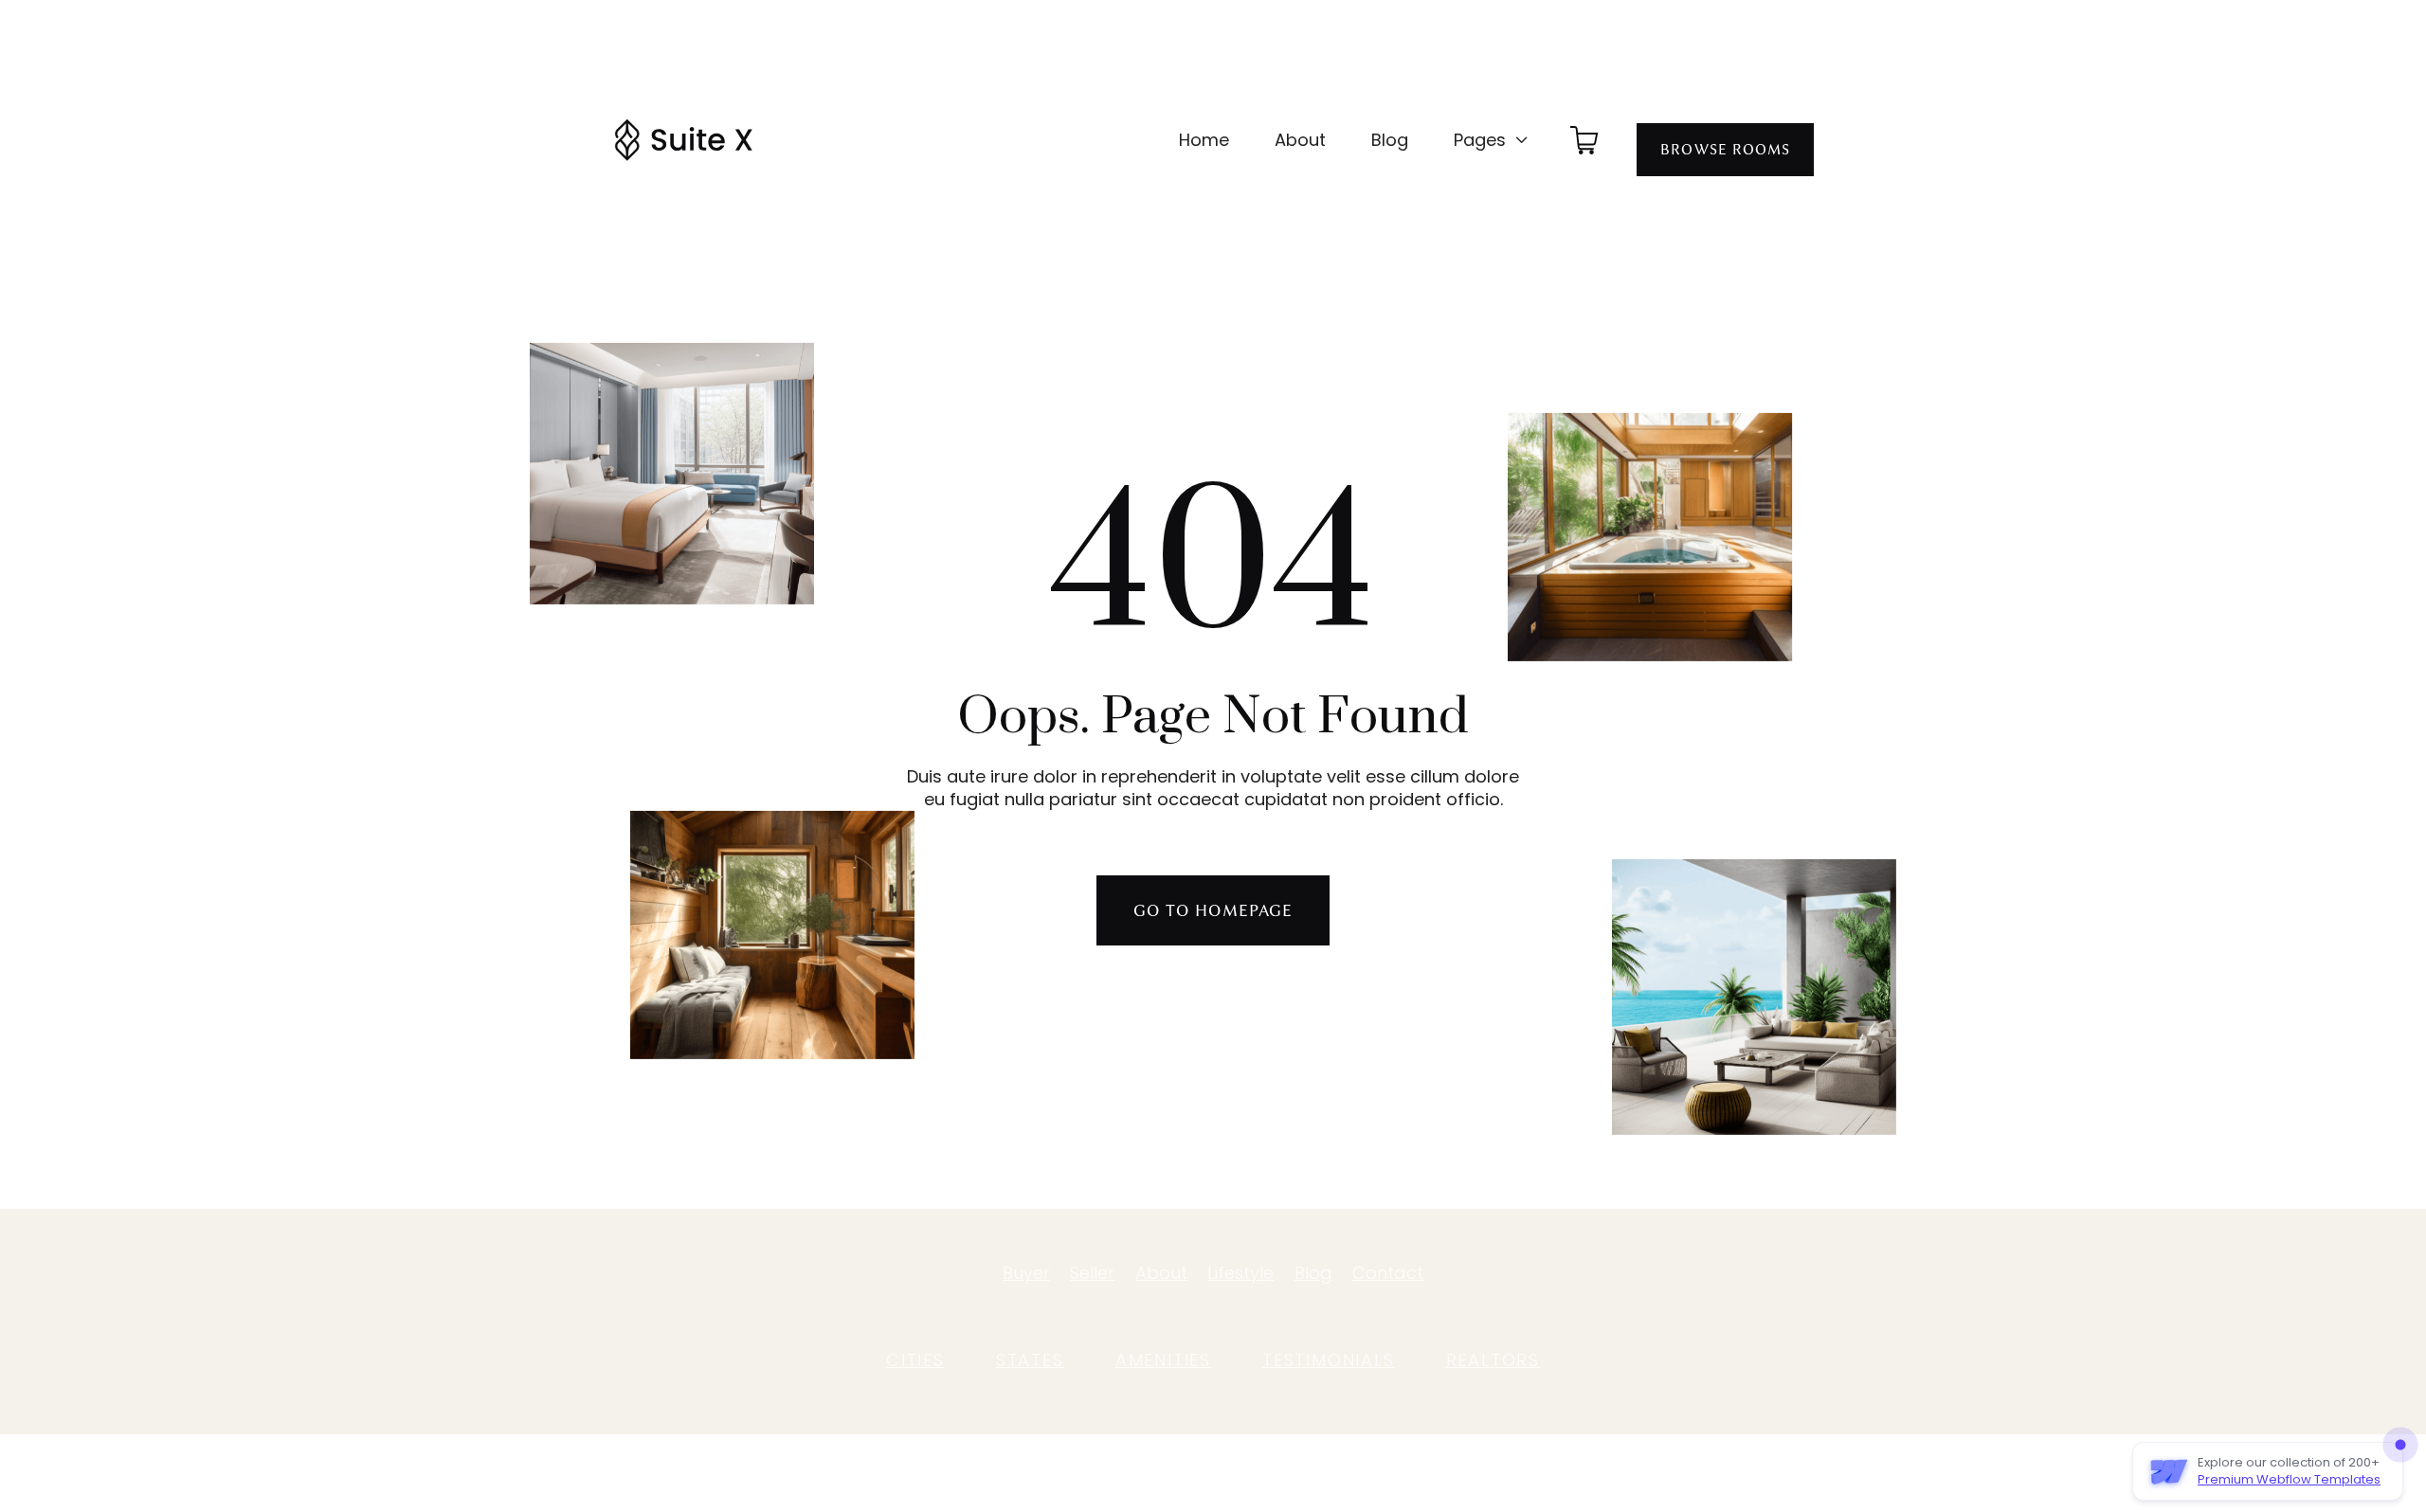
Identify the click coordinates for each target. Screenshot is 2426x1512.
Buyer (1026, 1273)
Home (1204, 140)
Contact (1388, 1273)
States (1030, 1360)
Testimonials (1329, 1360)
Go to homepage (1213, 910)
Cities (915, 1360)
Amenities (1163, 1360)
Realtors (1493, 1360)
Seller (1092, 1273)
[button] (1492, 140)
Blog (1390, 140)
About (1300, 140)
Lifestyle (1240, 1273)
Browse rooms (1725, 150)
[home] (683, 140)
